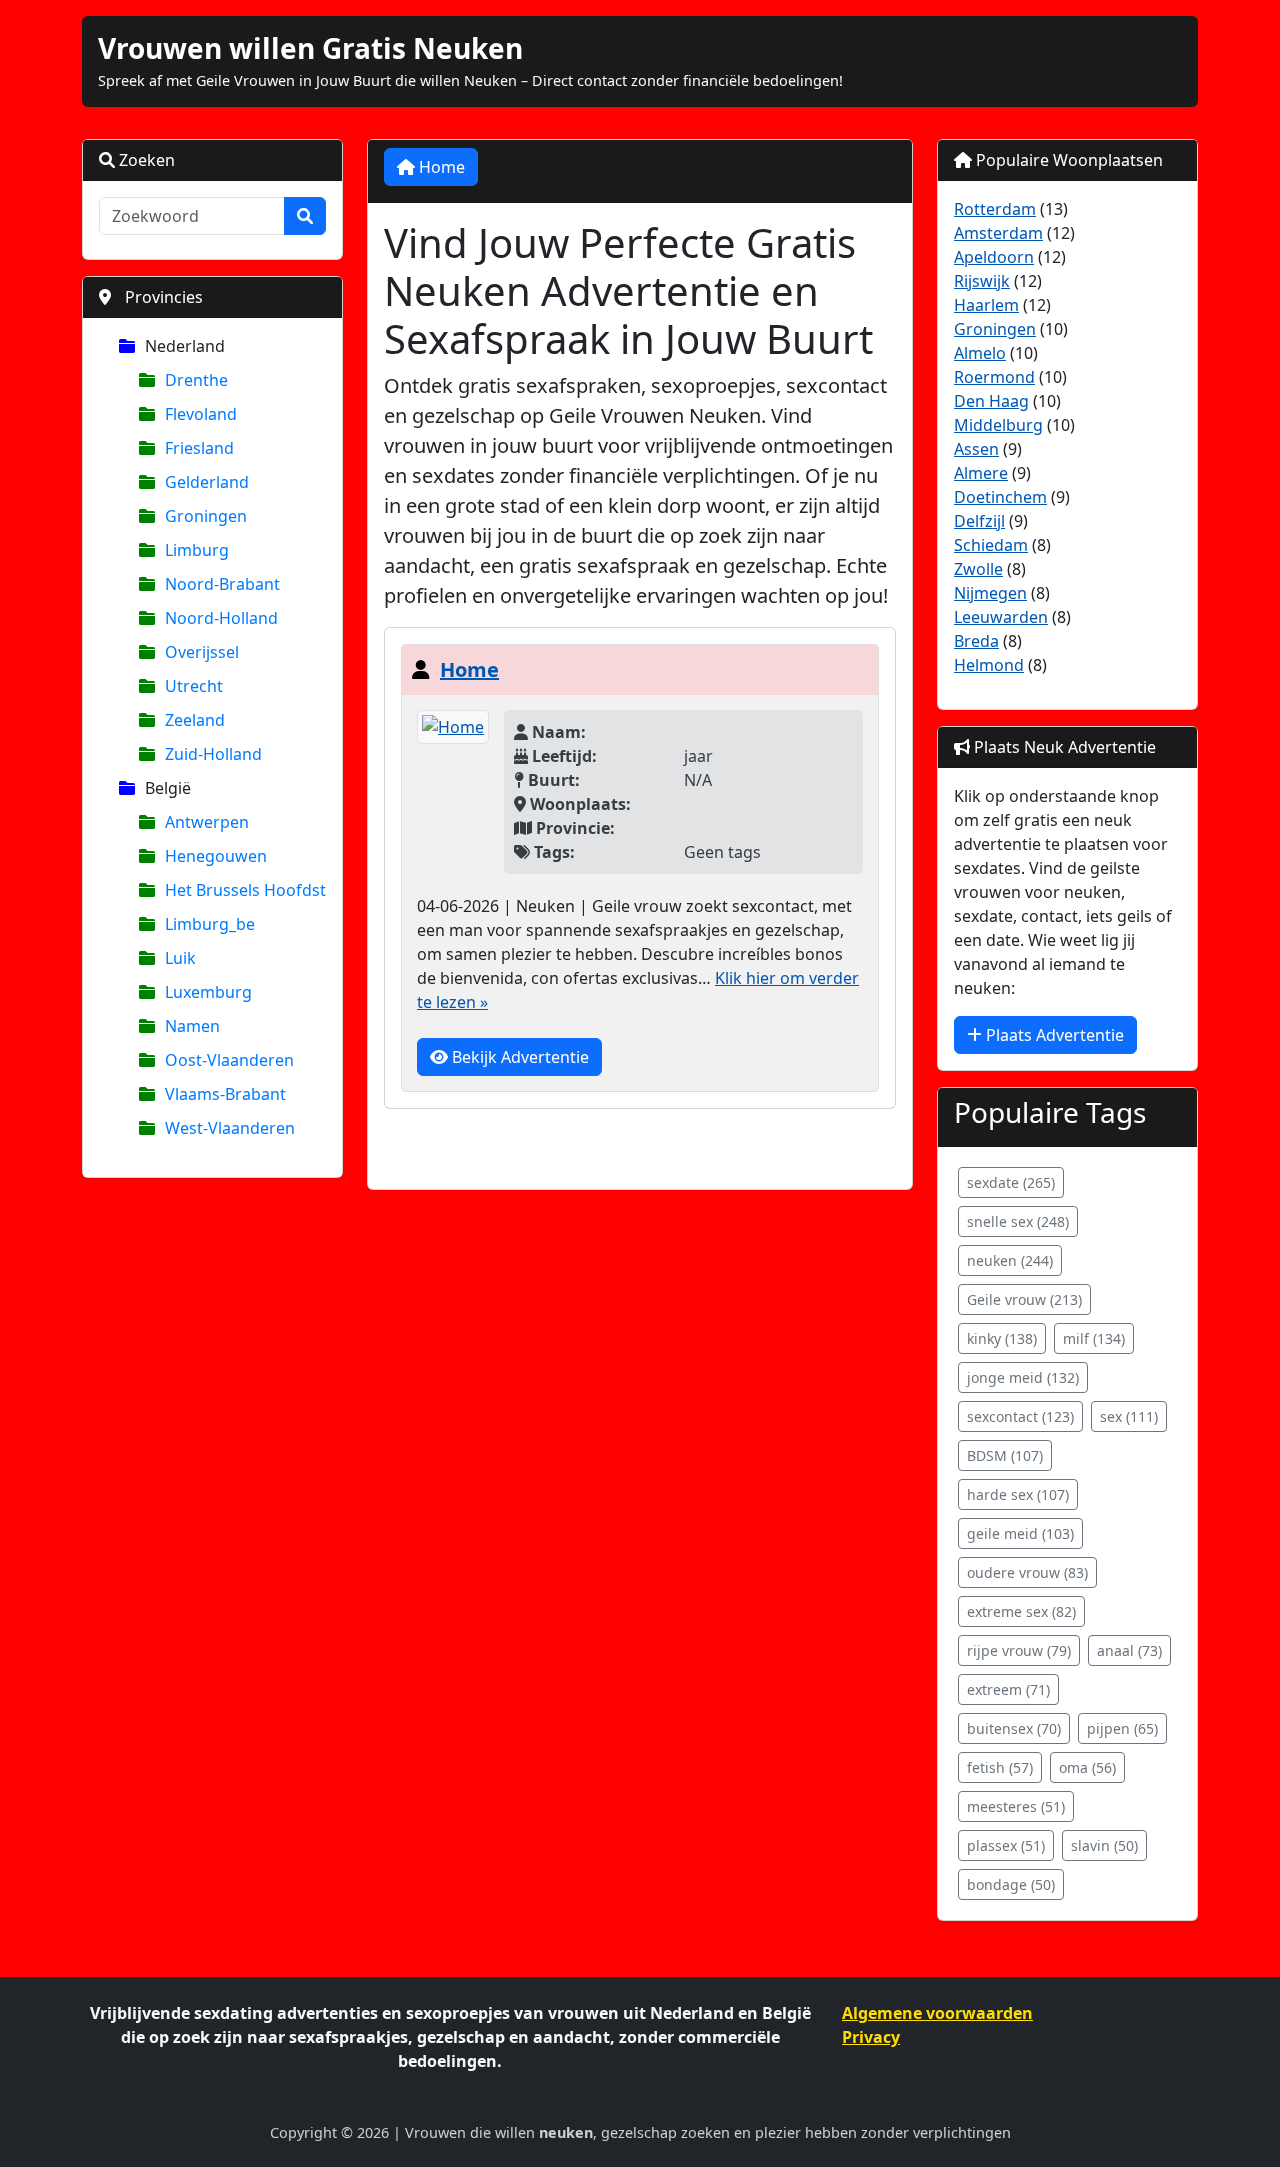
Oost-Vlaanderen (229, 1060)
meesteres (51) (1016, 1806)
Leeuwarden (1001, 617)
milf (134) (1094, 1338)
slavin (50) (1104, 1845)
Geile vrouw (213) (1024, 1299)
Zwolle (978, 569)
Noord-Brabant (222, 584)
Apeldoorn (994, 257)
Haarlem (986, 305)
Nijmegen (990, 593)
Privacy (871, 2037)
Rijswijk (982, 281)
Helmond (989, 665)
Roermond (994, 377)
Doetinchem (1000, 497)
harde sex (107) (1018, 1494)
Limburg (197, 550)
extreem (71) (1008, 1689)
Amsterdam (998, 233)
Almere (981, 473)
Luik (180, 958)
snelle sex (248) (1018, 1221)
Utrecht (194, 686)
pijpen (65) (1122, 1728)
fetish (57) (1000, 1767)
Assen (976, 449)
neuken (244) (1010, 1260)
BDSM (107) (1005, 1455)
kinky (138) (1002, 1338)
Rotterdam (995, 209)
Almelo (980, 353)
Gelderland (207, 482)
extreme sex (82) (1021, 1611)
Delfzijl (979, 521)
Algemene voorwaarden (937, 2013)
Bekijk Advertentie (518, 1057)
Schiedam (991, 545)
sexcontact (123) (1020, 1416)
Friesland (199, 448)
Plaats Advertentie (1053, 1035)
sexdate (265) (1011, 1182)
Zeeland (195, 720)
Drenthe (196, 380)
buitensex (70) (1014, 1728)
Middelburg (998, 425)
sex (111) (1129, 1416)
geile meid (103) (1020, 1533)
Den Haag (991, 401)
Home (440, 167)
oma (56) (1087, 1767)
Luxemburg (208, 992)
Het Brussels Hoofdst (245, 890)
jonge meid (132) (1023, 1377)
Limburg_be (210, 924)
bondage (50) (1011, 1884)
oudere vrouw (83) (1027, 1572)
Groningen (206, 516)
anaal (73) (1129, 1650)
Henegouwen (216, 856)
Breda (976, 641)
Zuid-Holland (213, 754)
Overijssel (202, 652)
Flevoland (201, 414)
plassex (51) (1006, 1845)
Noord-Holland (221, 618)
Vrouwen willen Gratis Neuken (310, 48)
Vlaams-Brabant (225, 1094)
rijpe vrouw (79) (1019, 1650)
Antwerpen (207, 822)
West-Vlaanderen (230, 1128)
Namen (192, 1026)
